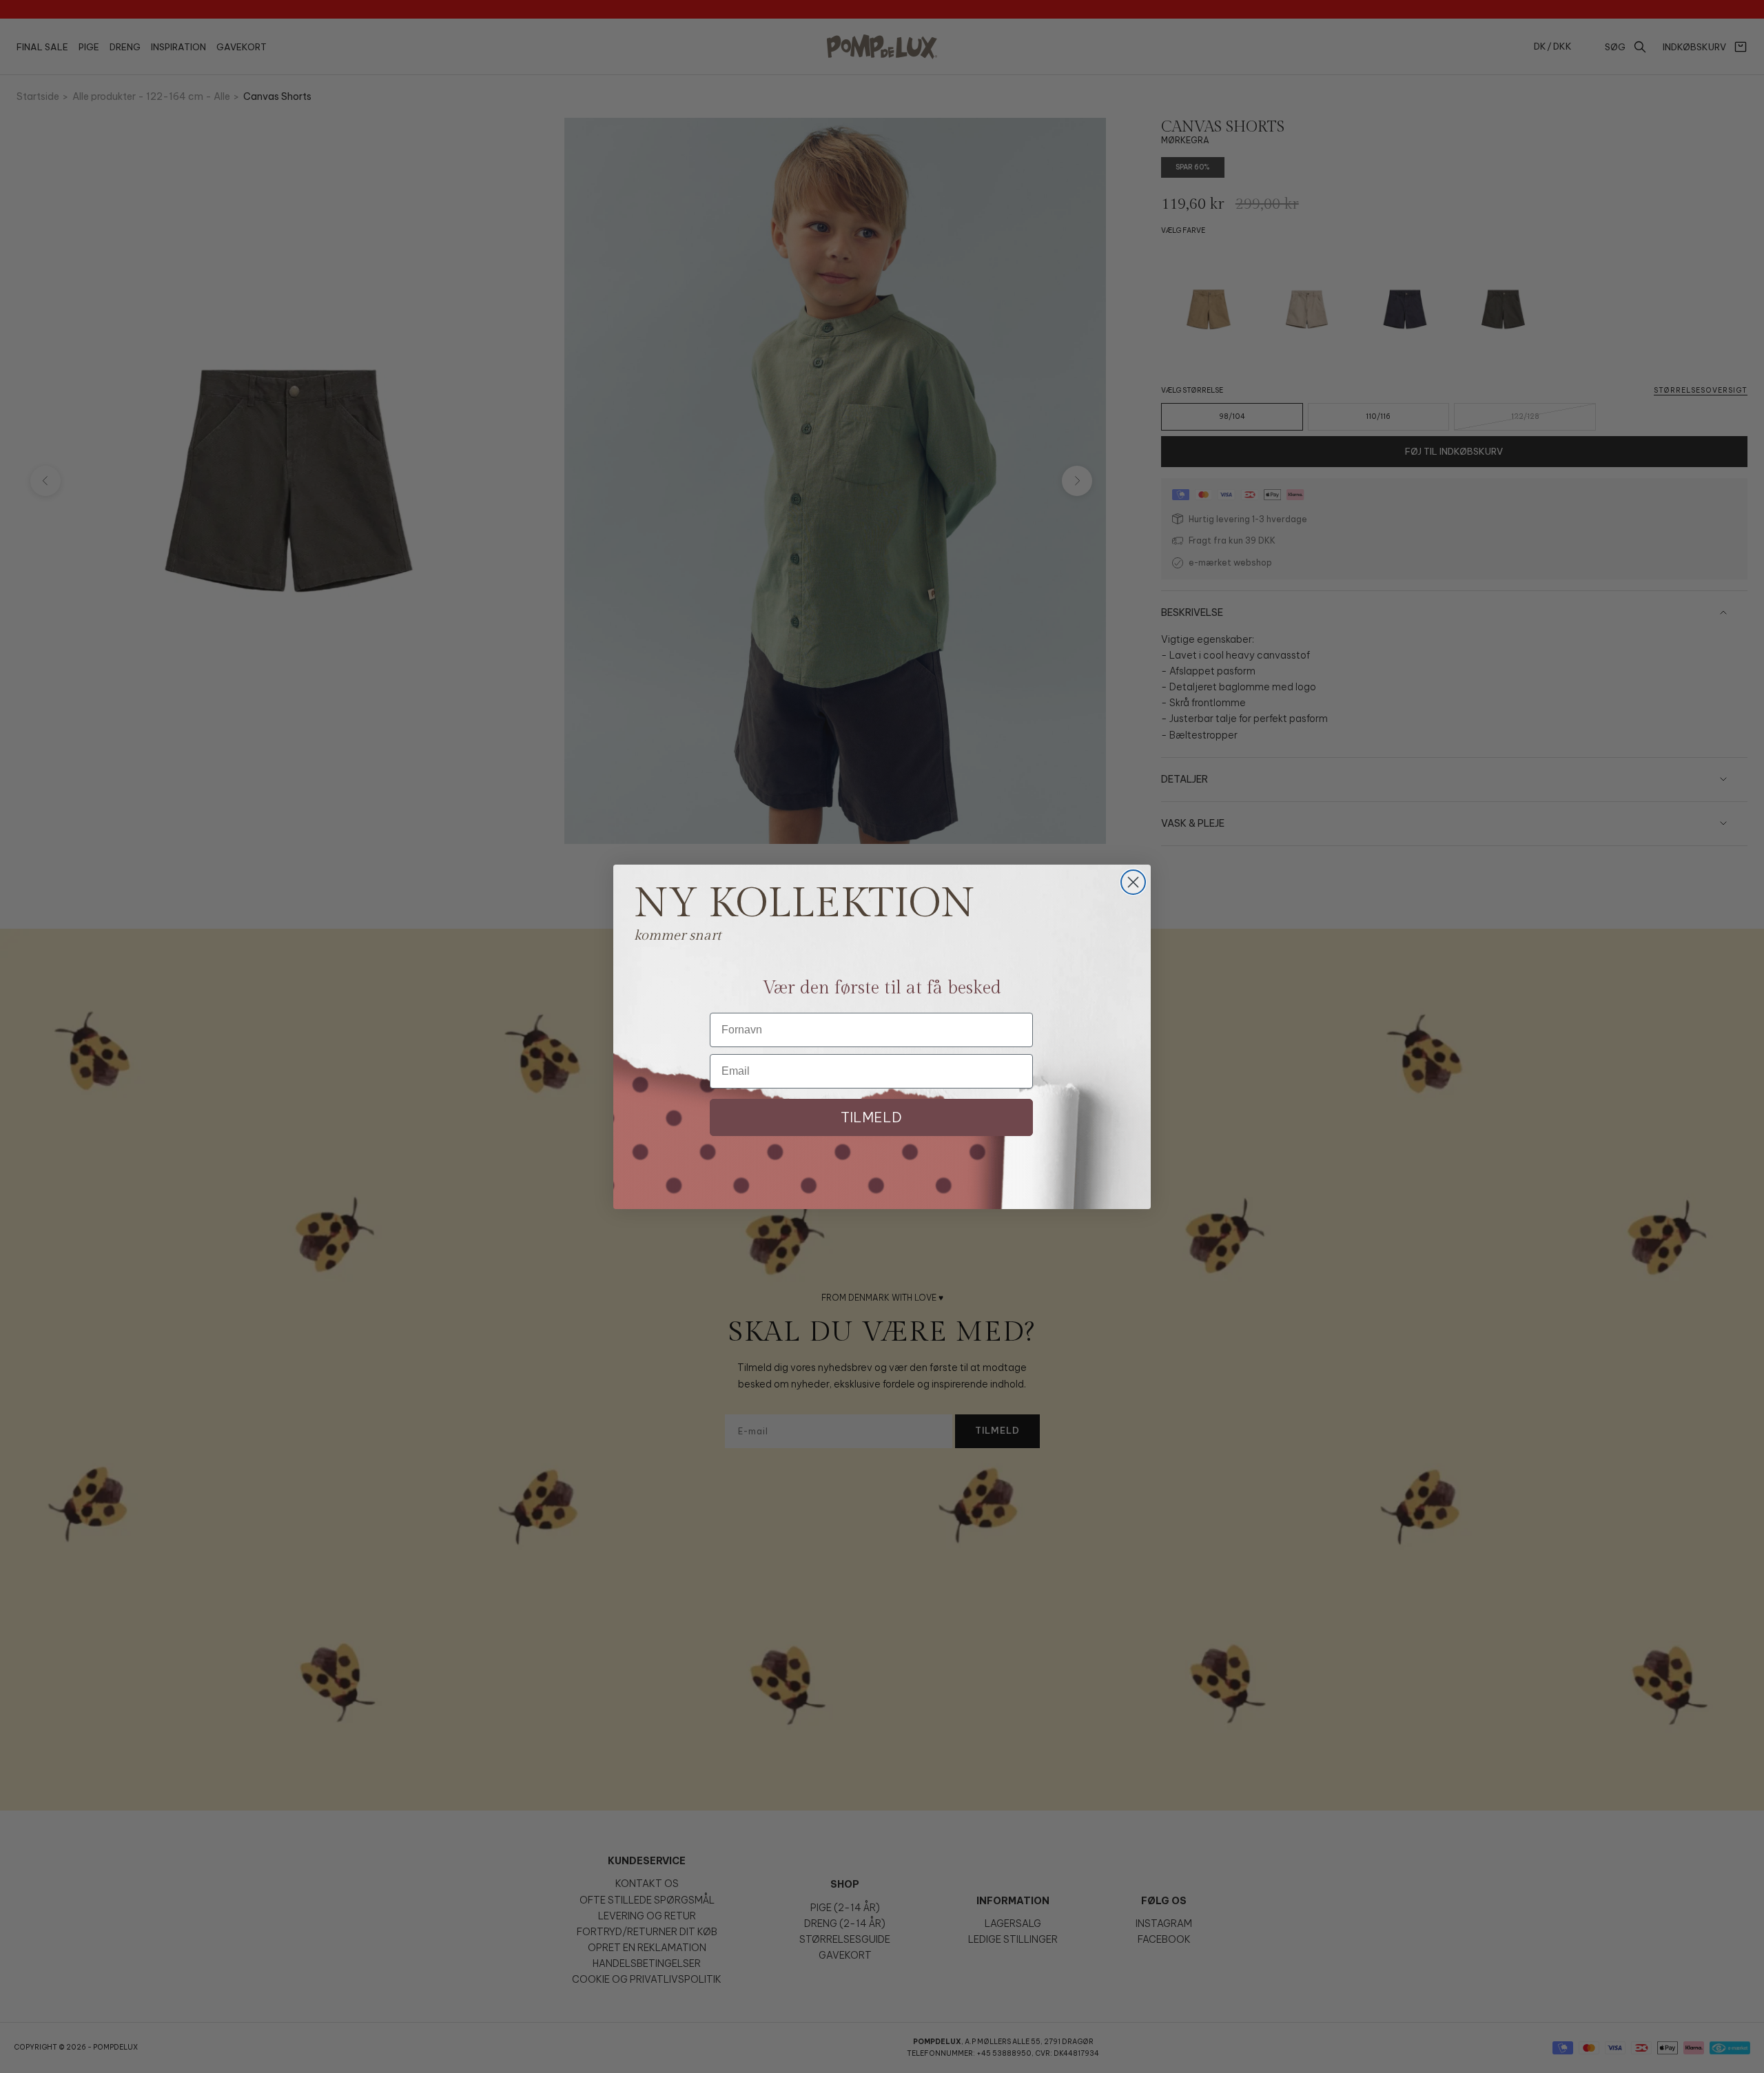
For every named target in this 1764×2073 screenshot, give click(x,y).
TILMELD (871, 1117)
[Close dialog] (1133, 882)
